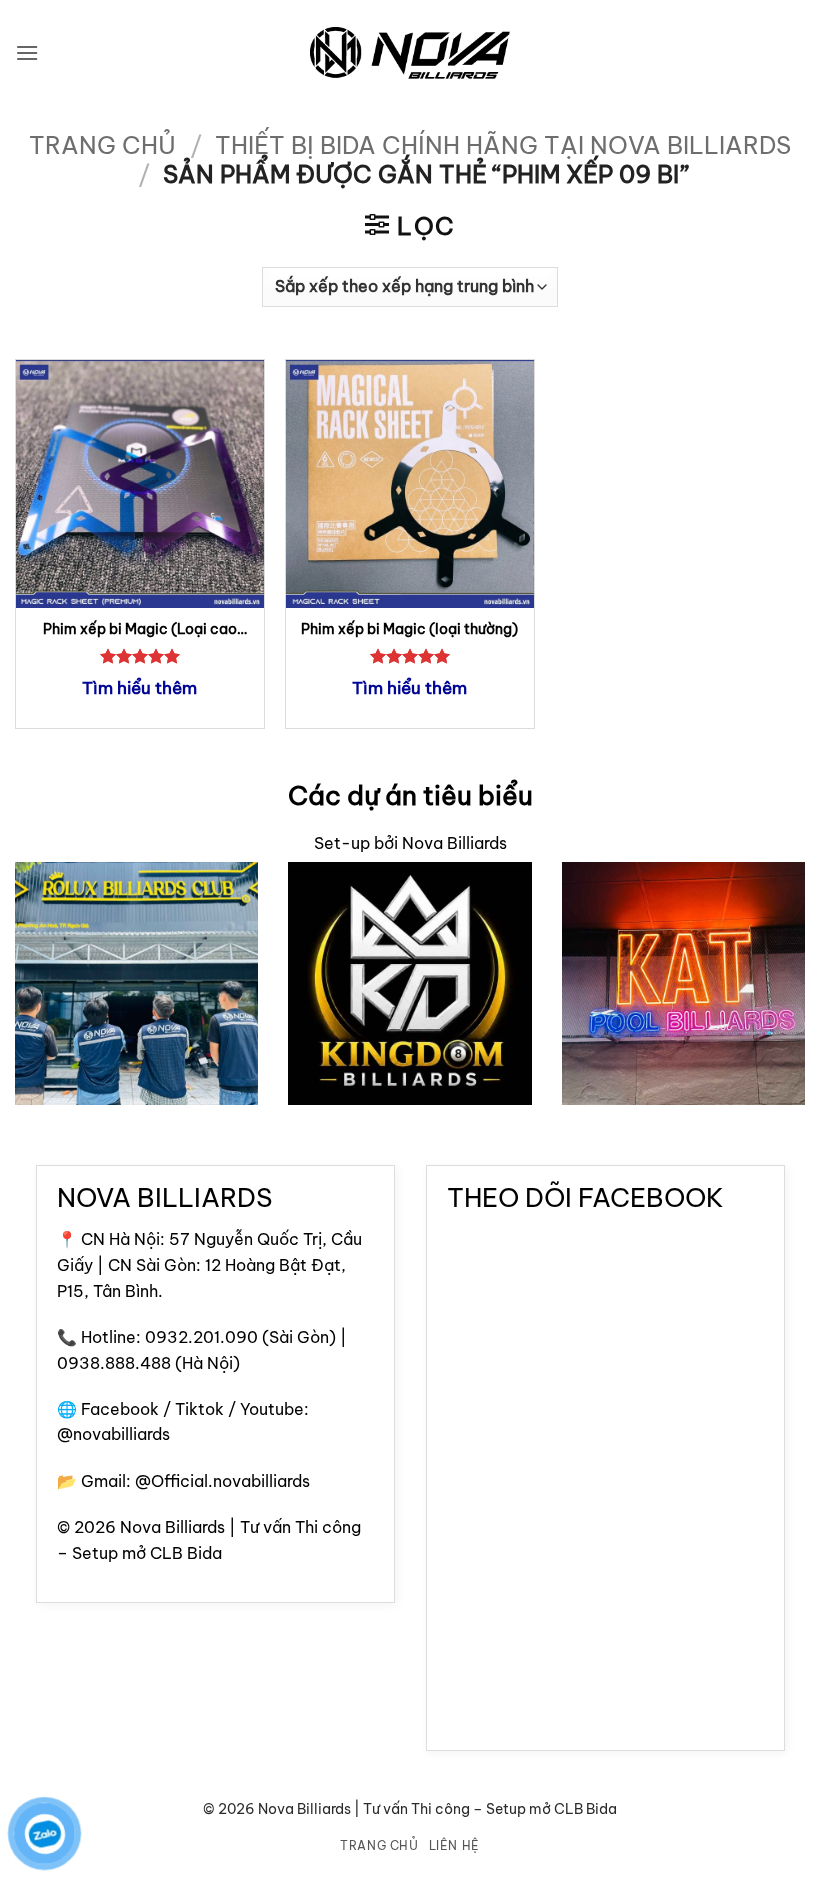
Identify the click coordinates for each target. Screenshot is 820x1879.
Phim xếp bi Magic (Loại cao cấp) (140, 629)
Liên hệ (454, 1845)
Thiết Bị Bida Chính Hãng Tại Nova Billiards (503, 145)
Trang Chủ (379, 1845)
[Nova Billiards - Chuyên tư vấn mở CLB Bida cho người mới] (410, 53)
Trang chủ (102, 145)
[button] (27, 52)
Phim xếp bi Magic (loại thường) (409, 629)
